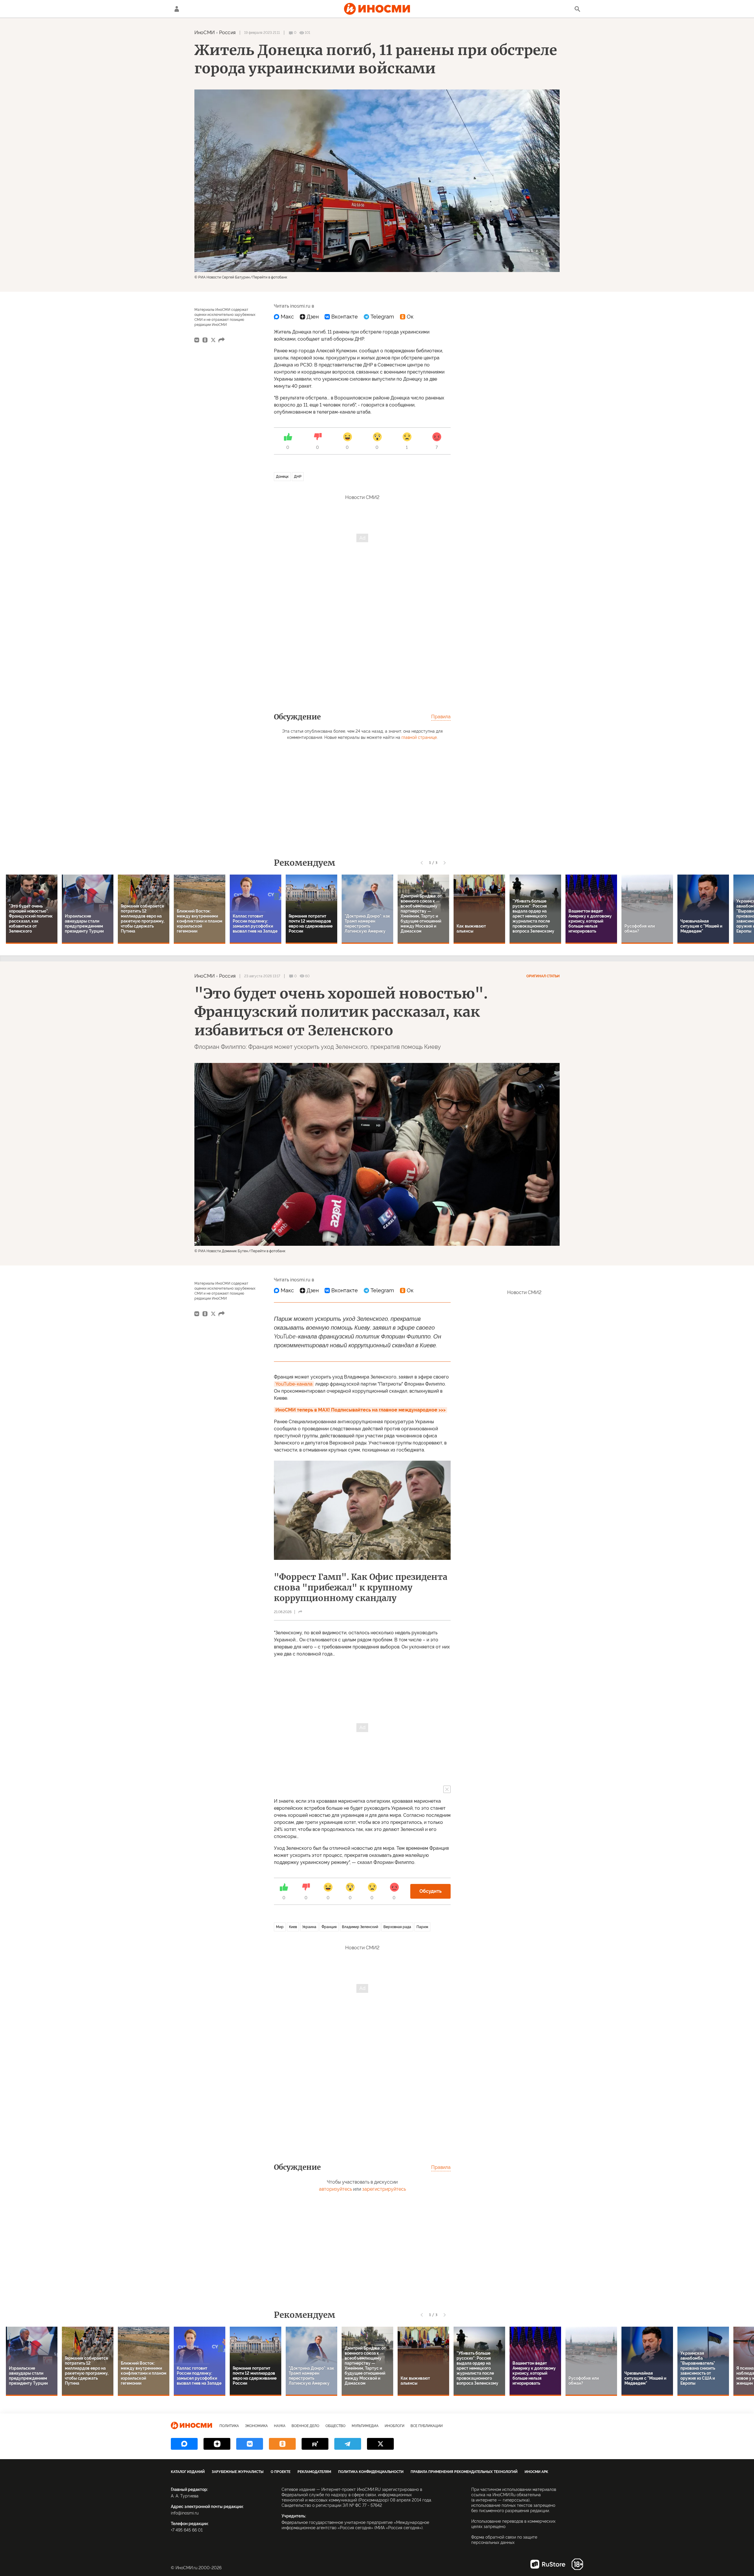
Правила (441, 717)
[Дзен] (309, 317)
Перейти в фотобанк (270, 277)
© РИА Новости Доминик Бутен (221, 1251)
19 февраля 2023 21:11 (262, 33)
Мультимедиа (365, 2426)
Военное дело (305, 2426)
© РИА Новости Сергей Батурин (222, 277)
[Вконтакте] (341, 317)
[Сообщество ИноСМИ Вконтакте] (250, 2444)
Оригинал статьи (543, 976)
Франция (329, 1927)
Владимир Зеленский (360, 1927)
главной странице (419, 737)
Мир (280, 1927)
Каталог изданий (188, 2472)
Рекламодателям (314, 2472)
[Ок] (407, 317)
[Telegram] (379, 317)
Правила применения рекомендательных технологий (464, 2472)
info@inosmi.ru (185, 2513)
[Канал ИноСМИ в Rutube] (315, 2444)
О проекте (281, 2472)
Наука (280, 2426)
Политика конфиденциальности (371, 2472)
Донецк (282, 477)
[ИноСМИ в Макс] (184, 2444)
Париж (422, 1927)
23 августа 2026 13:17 (262, 976)
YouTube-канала (294, 1384)
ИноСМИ (205, 33)
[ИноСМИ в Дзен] (217, 2444)
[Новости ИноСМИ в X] (380, 2444)
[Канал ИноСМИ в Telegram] (348, 2444)
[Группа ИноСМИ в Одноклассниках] (282, 2444)
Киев (293, 1927)
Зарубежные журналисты (238, 2472)
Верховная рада (397, 1927)
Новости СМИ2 (362, 497)
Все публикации (427, 2426)
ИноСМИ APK (536, 2472)
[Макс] (284, 317)
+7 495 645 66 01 (187, 2530)
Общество (335, 2426)
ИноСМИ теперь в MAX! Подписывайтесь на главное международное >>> (361, 1410)
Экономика (256, 2426)
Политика (229, 2426)
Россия (227, 33)
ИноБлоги (395, 2426)
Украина (309, 1927)
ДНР (298, 477)
